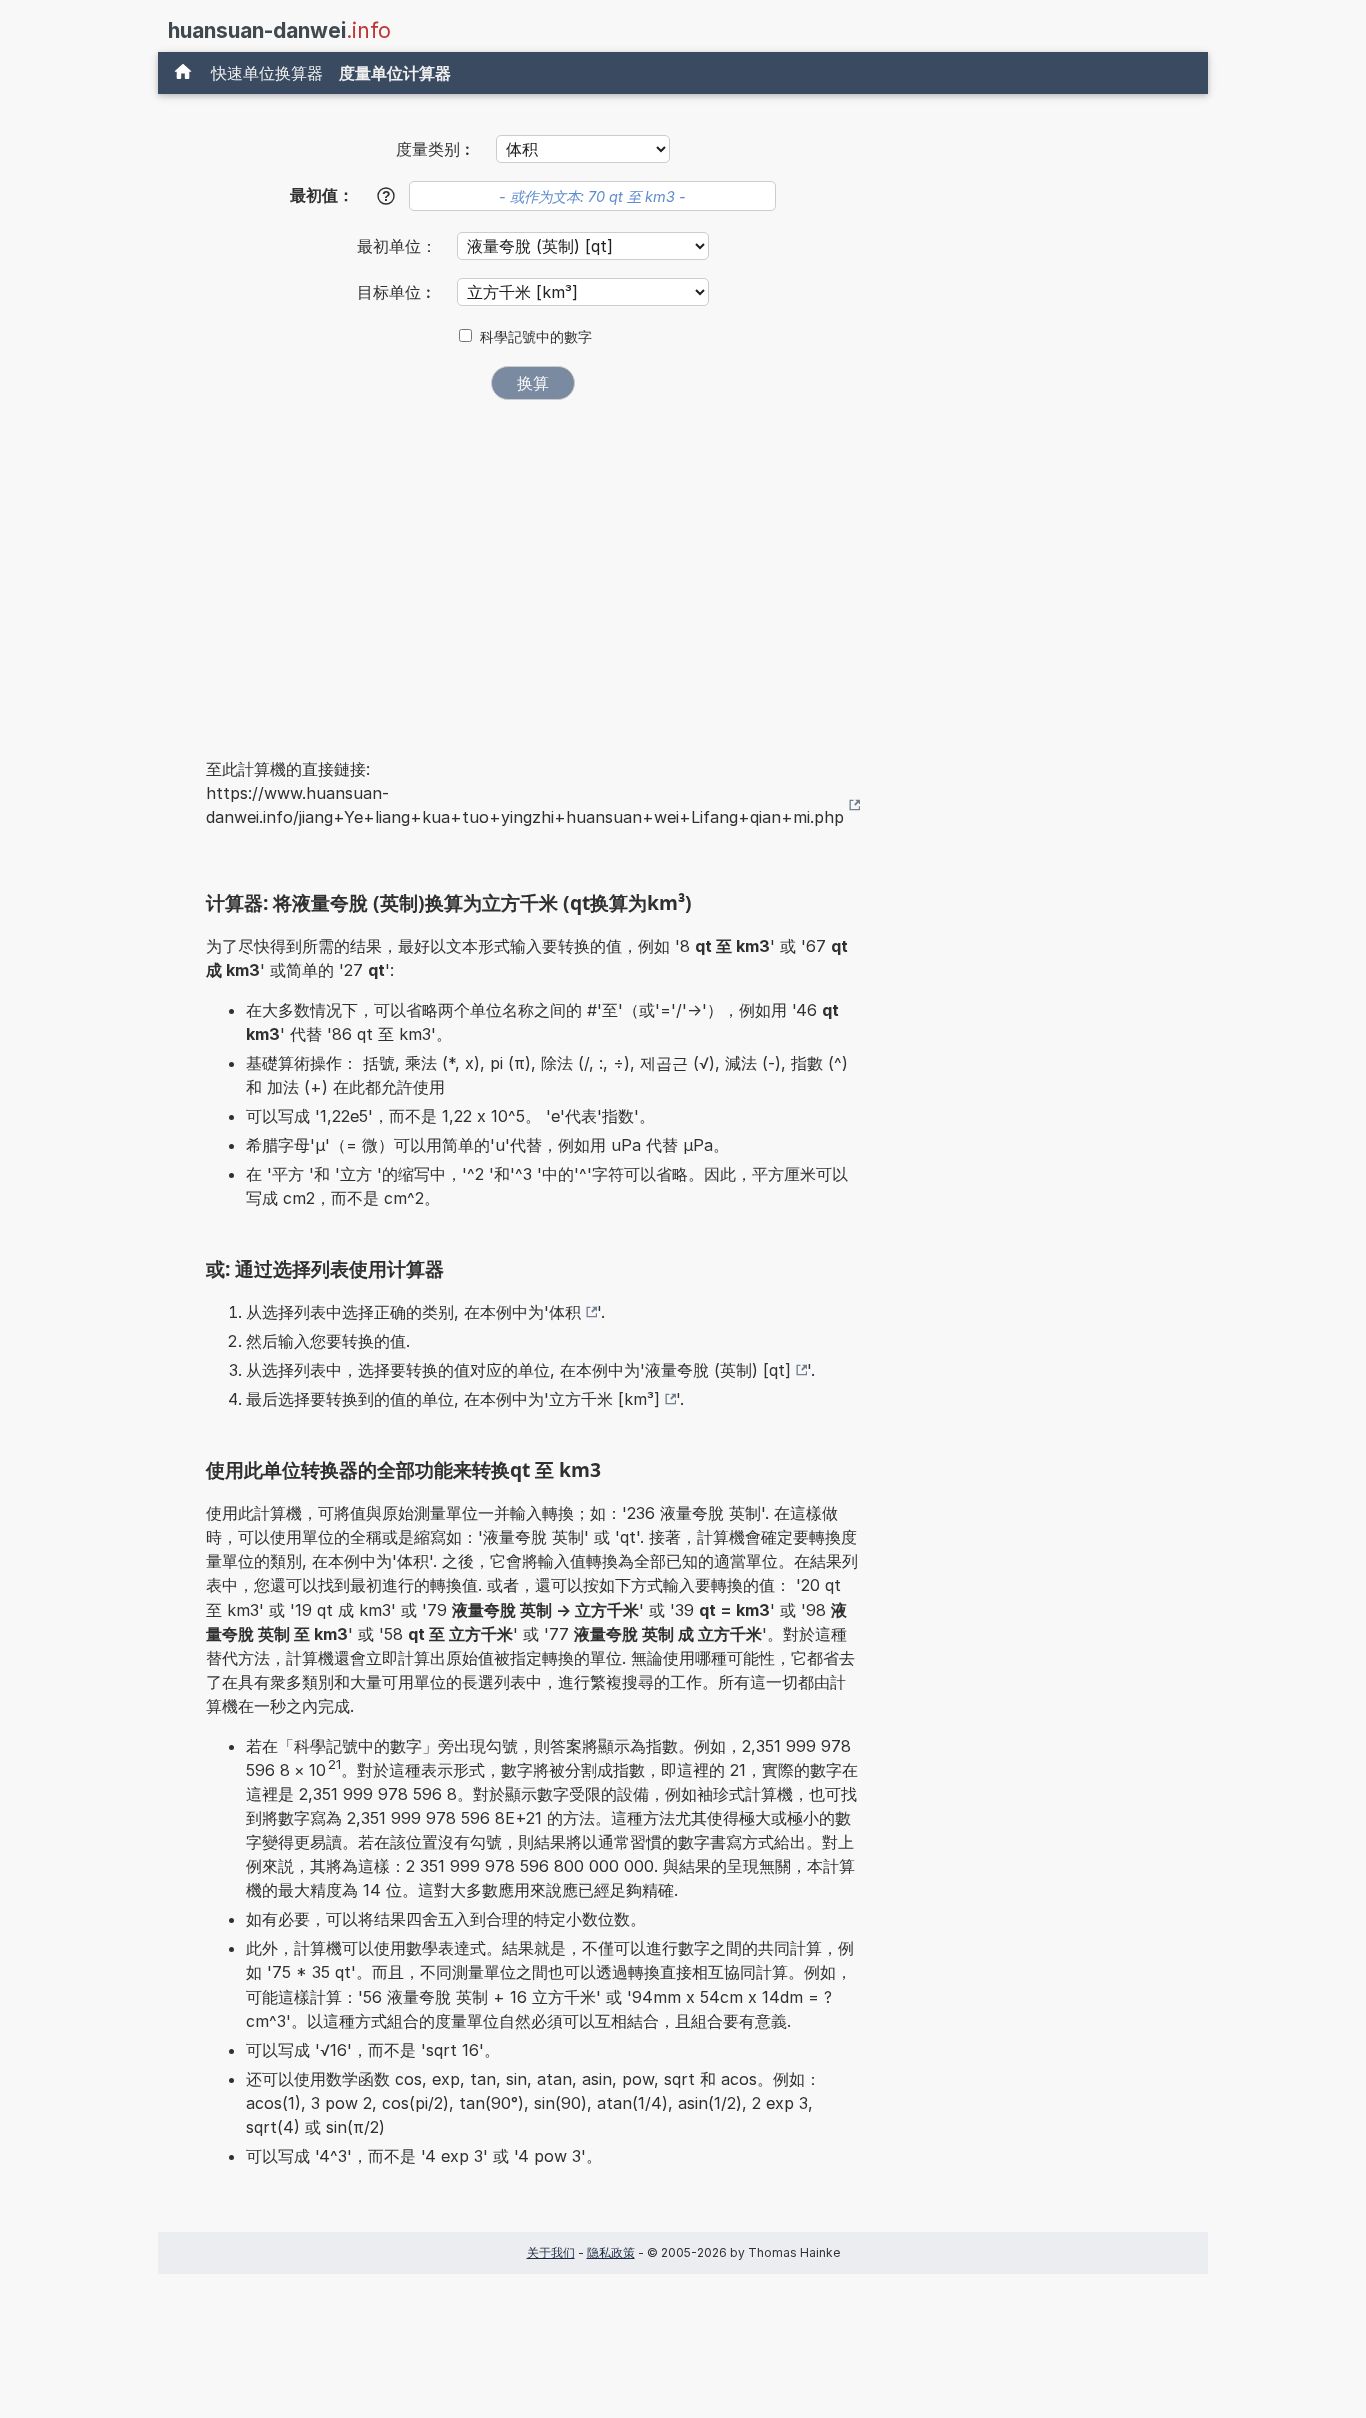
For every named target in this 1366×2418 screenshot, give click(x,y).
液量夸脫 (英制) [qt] (718, 1370)
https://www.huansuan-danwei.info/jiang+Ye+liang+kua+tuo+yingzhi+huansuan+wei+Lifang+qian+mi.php (525, 805)
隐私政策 (611, 2252)
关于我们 (551, 2252)
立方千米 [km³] (604, 1399)
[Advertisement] (533, 565)
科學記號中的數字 (536, 337)
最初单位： (399, 246)
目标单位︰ (399, 292)
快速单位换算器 (267, 73)
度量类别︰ (436, 149)
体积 (565, 1312)
